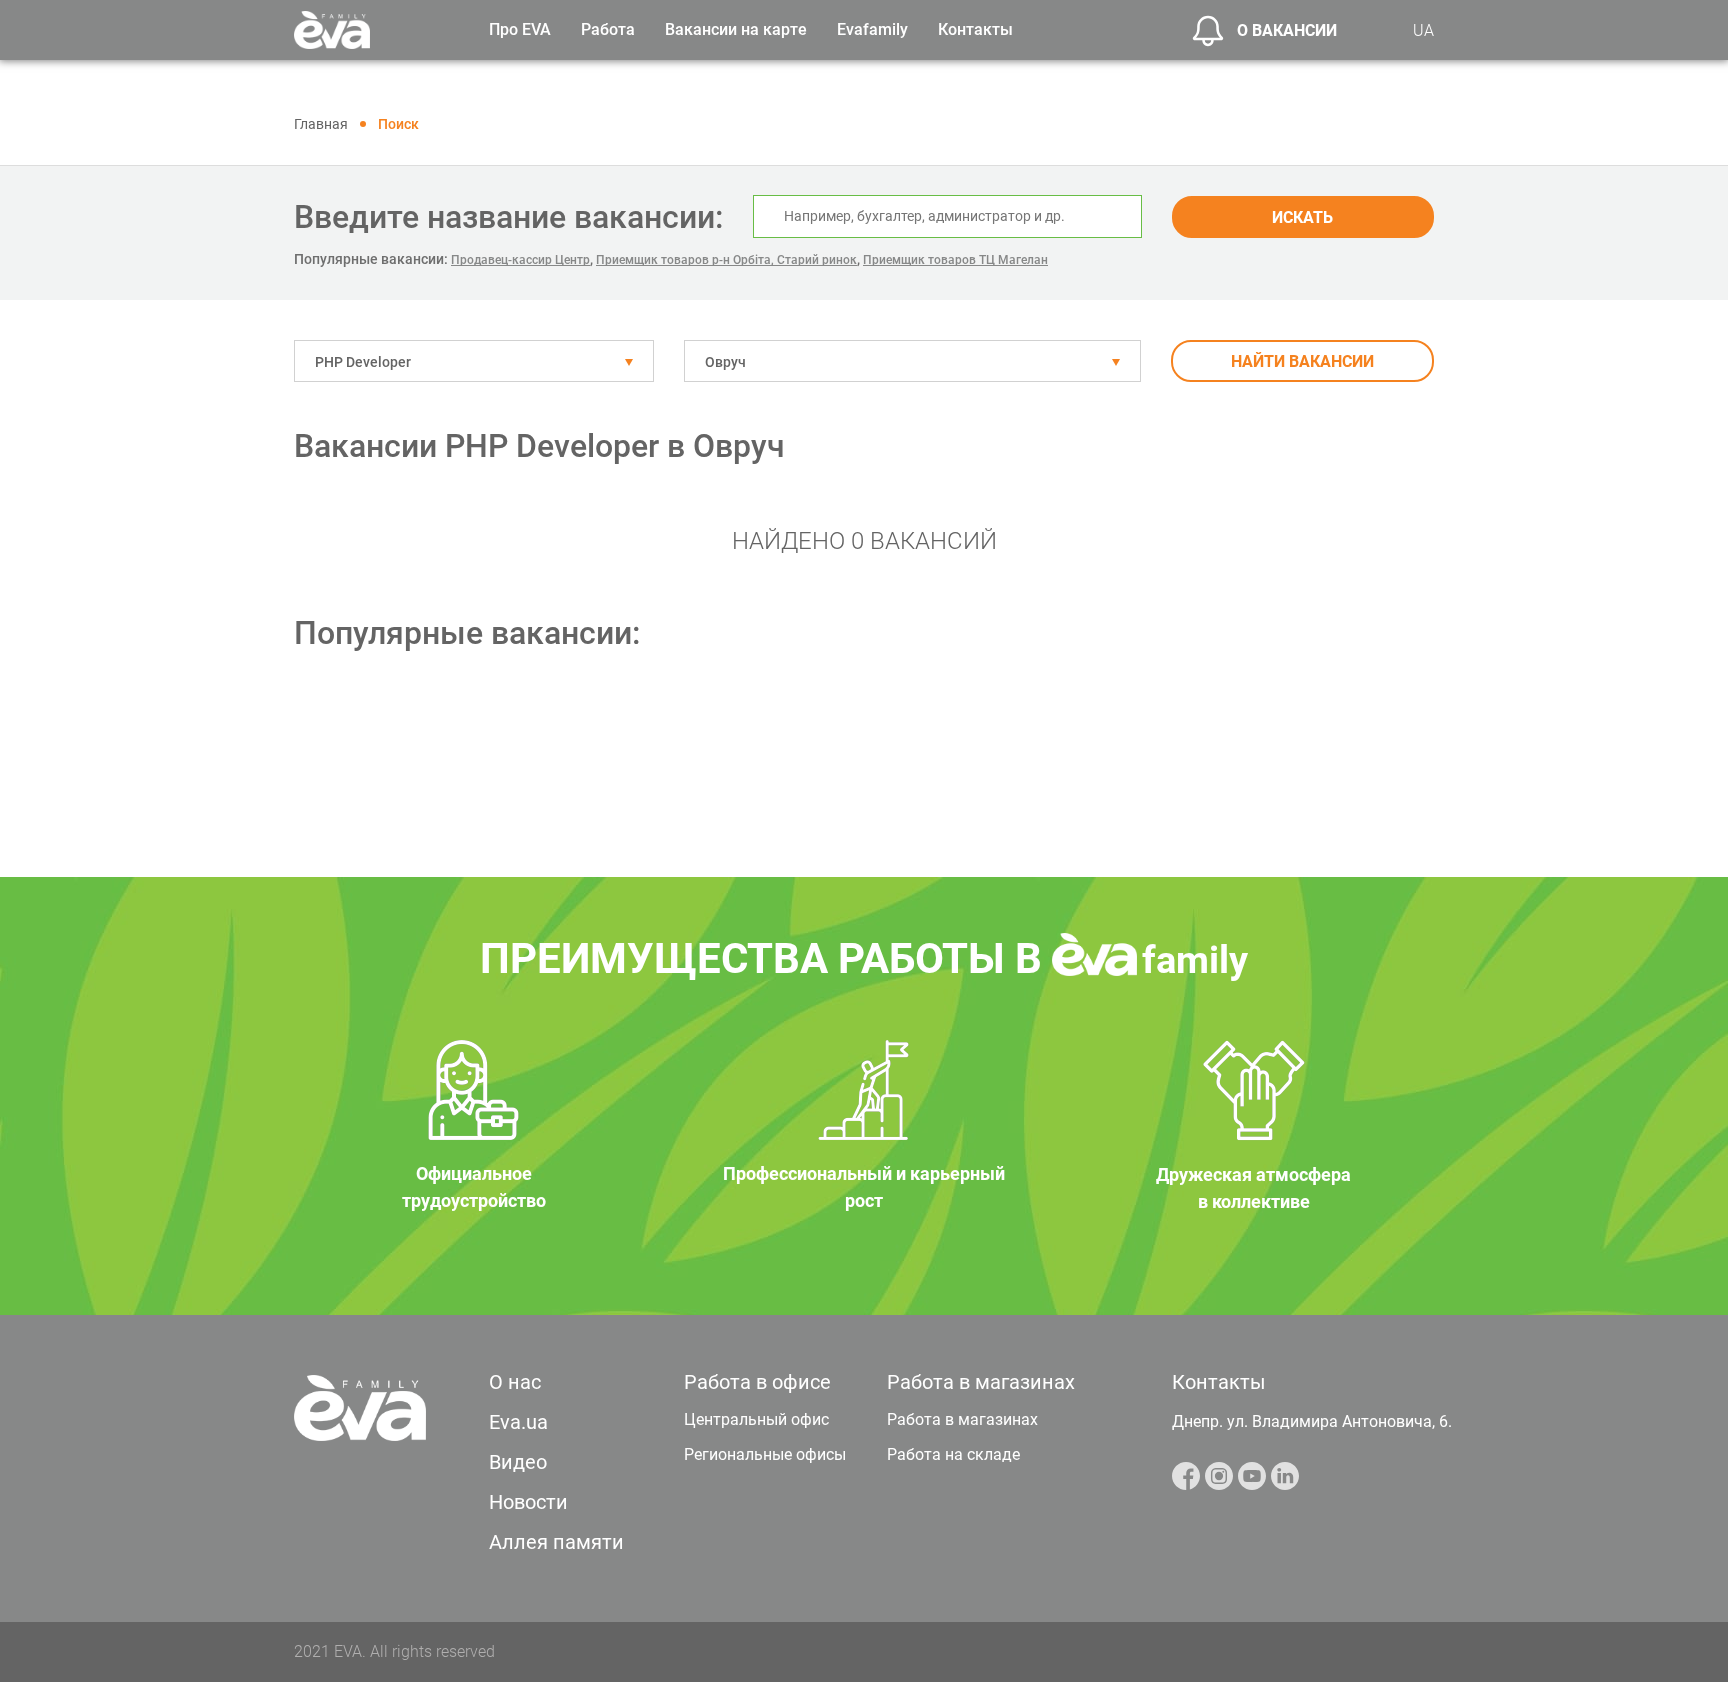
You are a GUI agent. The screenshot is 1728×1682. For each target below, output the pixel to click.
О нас (515, 1382)
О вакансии (1287, 30)
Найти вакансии (1302, 361)
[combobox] (474, 361)
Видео (518, 1462)
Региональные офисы (765, 1454)
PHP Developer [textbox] (363, 362)
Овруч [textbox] (725, 362)
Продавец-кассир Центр (520, 260)
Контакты (975, 29)
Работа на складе (953, 1454)
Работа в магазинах (962, 1419)
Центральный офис (756, 1419)
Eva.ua (518, 1422)
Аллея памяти (556, 1542)
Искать (1302, 217)
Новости (528, 1502)
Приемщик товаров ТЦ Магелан (955, 260)
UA (1423, 30)
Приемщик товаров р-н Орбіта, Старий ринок (726, 260)
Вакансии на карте (736, 29)
